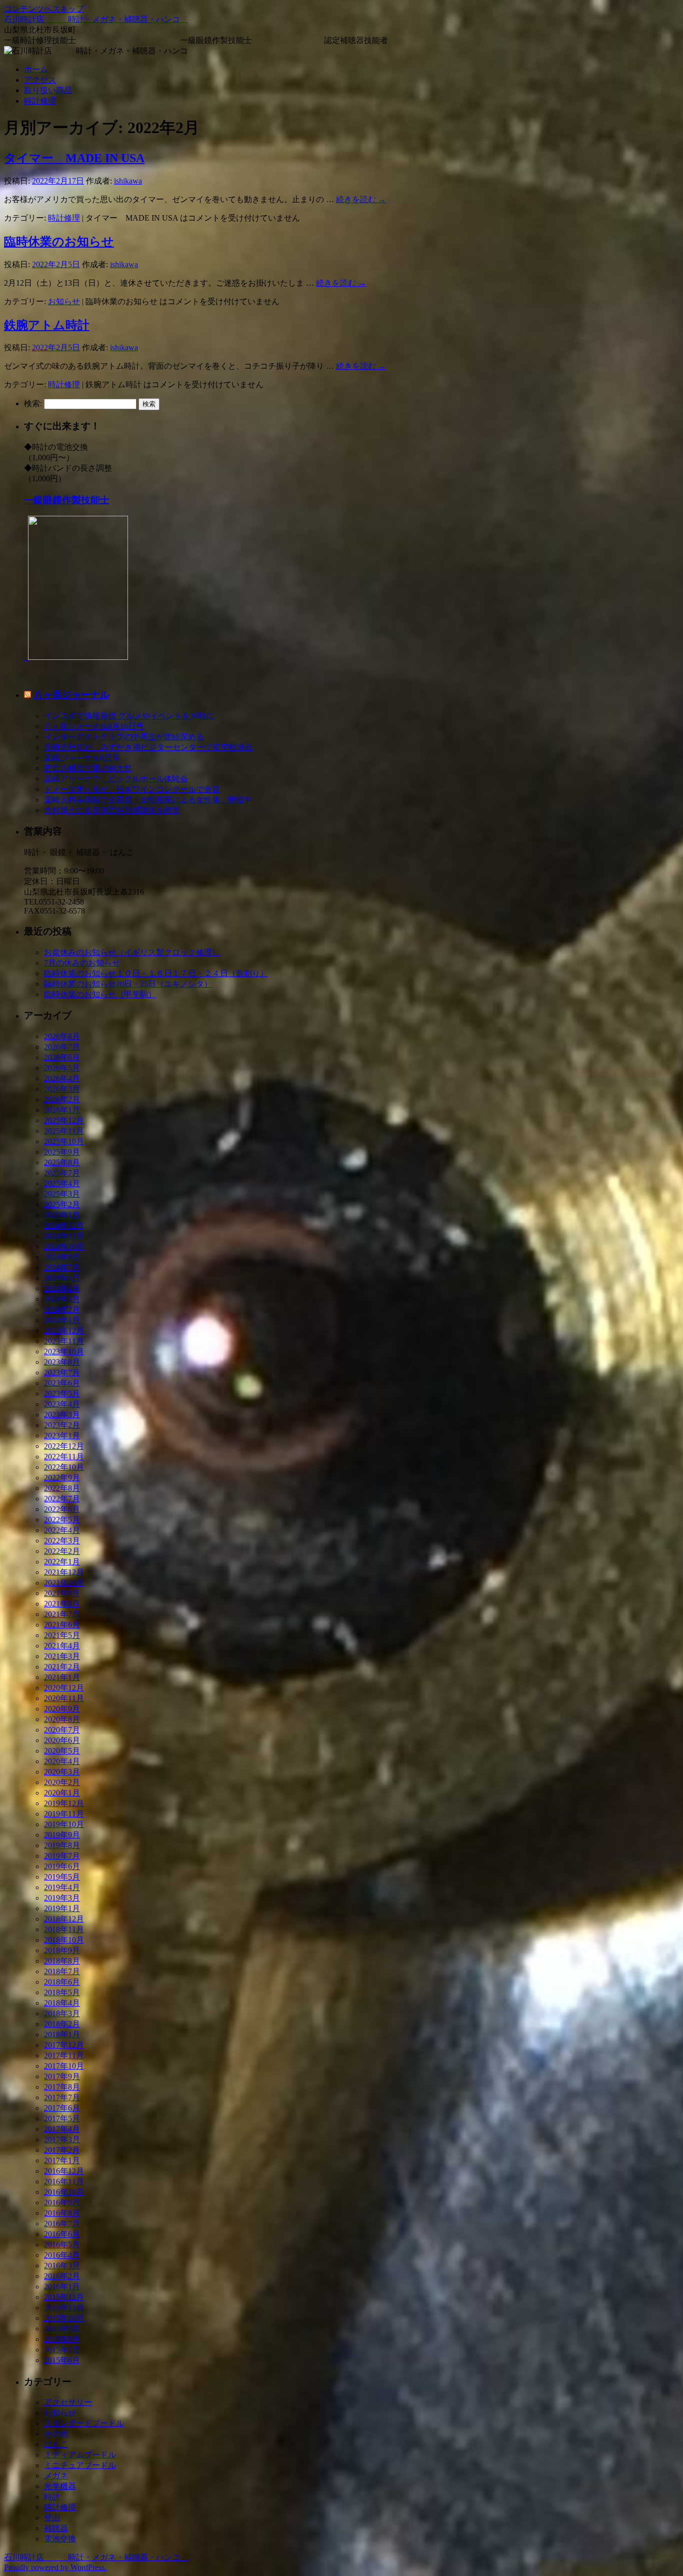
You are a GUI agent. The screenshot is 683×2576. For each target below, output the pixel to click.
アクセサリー (68, 2402)
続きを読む (361, 199)
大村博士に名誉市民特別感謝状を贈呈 (112, 810)
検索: (33, 403)
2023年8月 (62, 1362)
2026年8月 (62, 1036)
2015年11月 (64, 2308)
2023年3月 (62, 1415)
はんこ (56, 2444)
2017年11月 (64, 2055)
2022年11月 (64, 1457)
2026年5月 (62, 1068)
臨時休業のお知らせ (59, 242)
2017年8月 (62, 2087)
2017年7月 (62, 2097)
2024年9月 (62, 1257)
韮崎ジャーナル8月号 (82, 758)
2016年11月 (64, 2182)
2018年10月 (64, 1940)
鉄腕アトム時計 (47, 325)
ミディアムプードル (80, 2455)
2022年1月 (62, 1562)
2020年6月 (62, 1740)
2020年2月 (62, 1782)
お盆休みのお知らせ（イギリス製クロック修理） (132, 952)
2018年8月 (62, 1961)
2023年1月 (62, 1436)
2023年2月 (62, 1425)
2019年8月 (62, 1845)
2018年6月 (62, 1982)
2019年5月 (62, 1877)
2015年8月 (62, 2339)
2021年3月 (62, 1656)
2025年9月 (62, 1152)
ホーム (36, 69)
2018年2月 (62, 2024)
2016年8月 (62, 2213)
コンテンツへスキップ (44, 9)
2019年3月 (62, 1898)
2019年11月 (64, 1814)
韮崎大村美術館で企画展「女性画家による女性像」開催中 (148, 800)
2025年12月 (64, 1120)
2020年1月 (62, 1793)
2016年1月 (62, 2287)
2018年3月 (62, 2013)
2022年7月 (62, 1499)
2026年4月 (62, 1078)
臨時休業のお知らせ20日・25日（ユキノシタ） (128, 984)
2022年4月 (62, 1530)
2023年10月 (64, 1352)
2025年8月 (62, 1162)
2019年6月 (62, 1866)
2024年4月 (62, 1289)
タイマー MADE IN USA (74, 158)
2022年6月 (62, 1509)
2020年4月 (62, 1761)
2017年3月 (62, 2139)
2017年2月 (62, 2150)
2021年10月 (64, 1583)
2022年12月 (64, 1446)
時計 (52, 2497)
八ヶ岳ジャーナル (71, 695)
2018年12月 (64, 1919)
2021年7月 (62, 1614)
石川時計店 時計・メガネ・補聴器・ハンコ (96, 19)
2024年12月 (64, 1225)
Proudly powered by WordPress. (55, 2567)
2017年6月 (62, 2108)
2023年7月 (62, 1373)
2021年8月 (62, 1604)
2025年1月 (62, 1215)
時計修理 (40, 101)
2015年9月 (62, 2329)
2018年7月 (62, 1971)
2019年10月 (64, 1824)
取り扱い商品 (48, 90)
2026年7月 (62, 1047)
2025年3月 (62, 1194)
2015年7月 (62, 2350)
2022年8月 (62, 1488)
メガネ (56, 2476)
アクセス (40, 80)
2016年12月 (64, 2171)
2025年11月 (64, 1131)
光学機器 (60, 2486)
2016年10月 (64, 2192)
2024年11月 (64, 1236)
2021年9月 (62, 1593)
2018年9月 (62, 1950)
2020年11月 (64, 1698)
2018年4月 (62, 2003)
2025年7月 (62, 1173)
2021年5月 (62, 1635)
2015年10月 (64, 2318)
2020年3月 (62, 1772)
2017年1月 (62, 2161)
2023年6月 (62, 1383)
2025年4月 (62, 1183)
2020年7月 (62, 1730)
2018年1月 (62, 2034)
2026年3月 (62, 1089)
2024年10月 (64, 1246)
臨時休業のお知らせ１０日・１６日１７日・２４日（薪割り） (156, 973)
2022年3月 (62, 1541)
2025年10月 (64, 1141)
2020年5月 (62, 1751)
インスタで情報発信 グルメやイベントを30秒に (129, 716)
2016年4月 (62, 2255)
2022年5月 (62, 1520)
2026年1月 (62, 1110)
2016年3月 (62, 2266)
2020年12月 (64, 1688)
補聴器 (56, 2528)
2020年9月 (62, 1709)
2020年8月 (62, 1719)
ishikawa (128, 181)
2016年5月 (62, 2245)
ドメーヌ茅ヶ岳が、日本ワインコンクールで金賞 (132, 789)
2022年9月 (62, 1478)
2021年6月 (62, 1625)
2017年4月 (62, 2129)
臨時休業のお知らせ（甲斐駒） (100, 994)
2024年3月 (62, 1299)
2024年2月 (62, 1310)
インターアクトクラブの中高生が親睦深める (124, 737)
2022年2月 (62, 1551)
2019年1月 (62, 1908)
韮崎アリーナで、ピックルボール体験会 (116, 779)
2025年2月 (62, 1204)
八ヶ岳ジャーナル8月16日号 (94, 726)
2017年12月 (64, 2045)
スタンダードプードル (84, 2423)
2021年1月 (62, 1677)
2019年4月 (62, 1887)
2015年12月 (64, 2297)
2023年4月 (62, 1404)
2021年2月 (62, 1667)
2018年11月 (64, 1929)
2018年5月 (62, 1992)
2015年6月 (62, 2360)
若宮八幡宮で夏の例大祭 (88, 768)
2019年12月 (64, 1803)
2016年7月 (62, 2224)
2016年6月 (62, 2234)
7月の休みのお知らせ (82, 963)
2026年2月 (62, 1099)
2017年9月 (62, 2076)
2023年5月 (62, 1394)
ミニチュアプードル (80, 2465)
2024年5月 (62, 1278)
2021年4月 (62, 1646)
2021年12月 (64, 1572)
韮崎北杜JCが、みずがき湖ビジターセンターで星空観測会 (148, 747)
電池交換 (60, 2539)
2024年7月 (62, 1267)
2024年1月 (62, 1320)
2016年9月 (62, 2203)
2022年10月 (64, 1467)
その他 (56, 2434)
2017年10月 (64, 2066)
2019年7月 (62, 1856)
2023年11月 (64, 1341)
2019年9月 (62, 1835)
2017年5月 (62, 2118)
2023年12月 (64, 1331)
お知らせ (64, 301)
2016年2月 (62, 2276)
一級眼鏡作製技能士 (67, 500)
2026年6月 (62, 1057)
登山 (52, 2518)
